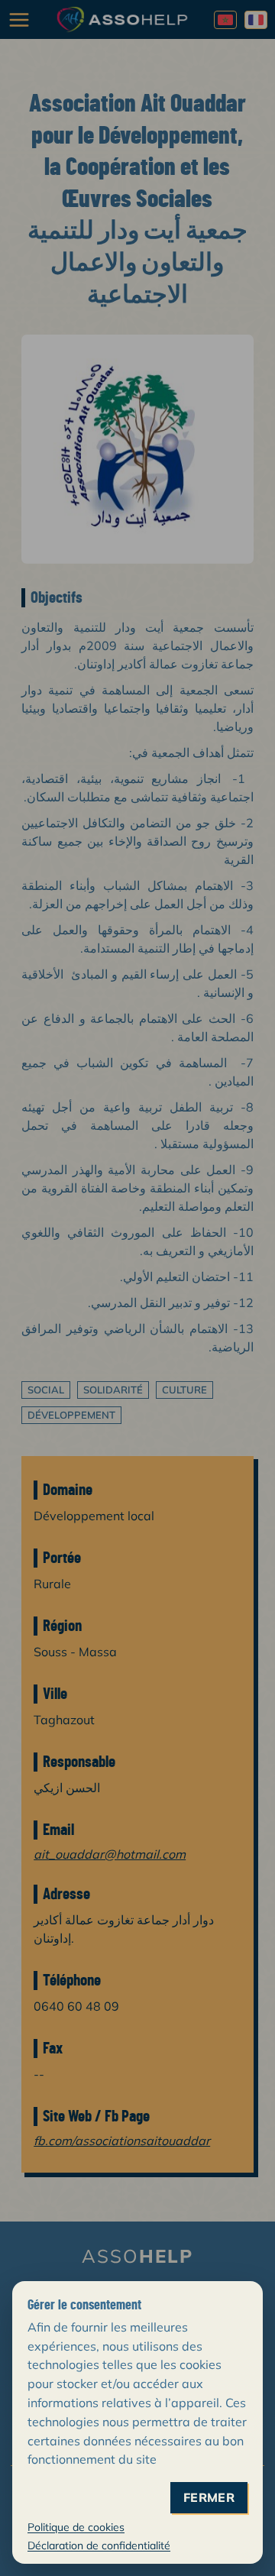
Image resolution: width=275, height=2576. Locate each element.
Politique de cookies (76, 2527)
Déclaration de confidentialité (99, 2545)
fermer (209, 2498)
